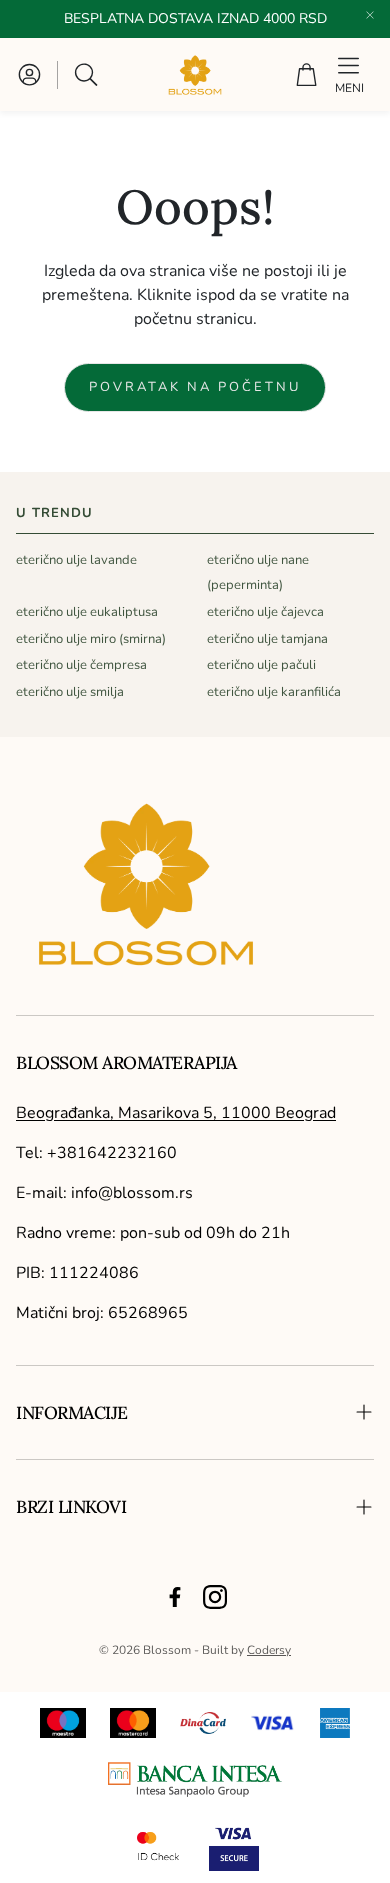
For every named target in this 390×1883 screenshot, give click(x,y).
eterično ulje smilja (70, 692)
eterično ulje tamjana (267, 639)
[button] (88, 75)
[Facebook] (175, 1597)
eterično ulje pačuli (261, 665)
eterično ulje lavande (76, 560)
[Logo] (195, 1779)
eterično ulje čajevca (265, 612)
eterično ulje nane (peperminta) (258, 572)
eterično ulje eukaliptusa (87, 612)
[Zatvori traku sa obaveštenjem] (370, 15)
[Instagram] (215, 1597)
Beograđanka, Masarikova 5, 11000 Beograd (176, 1113)
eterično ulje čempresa (81, 665)
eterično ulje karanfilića (274, 692)
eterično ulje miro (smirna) (91, 639)
